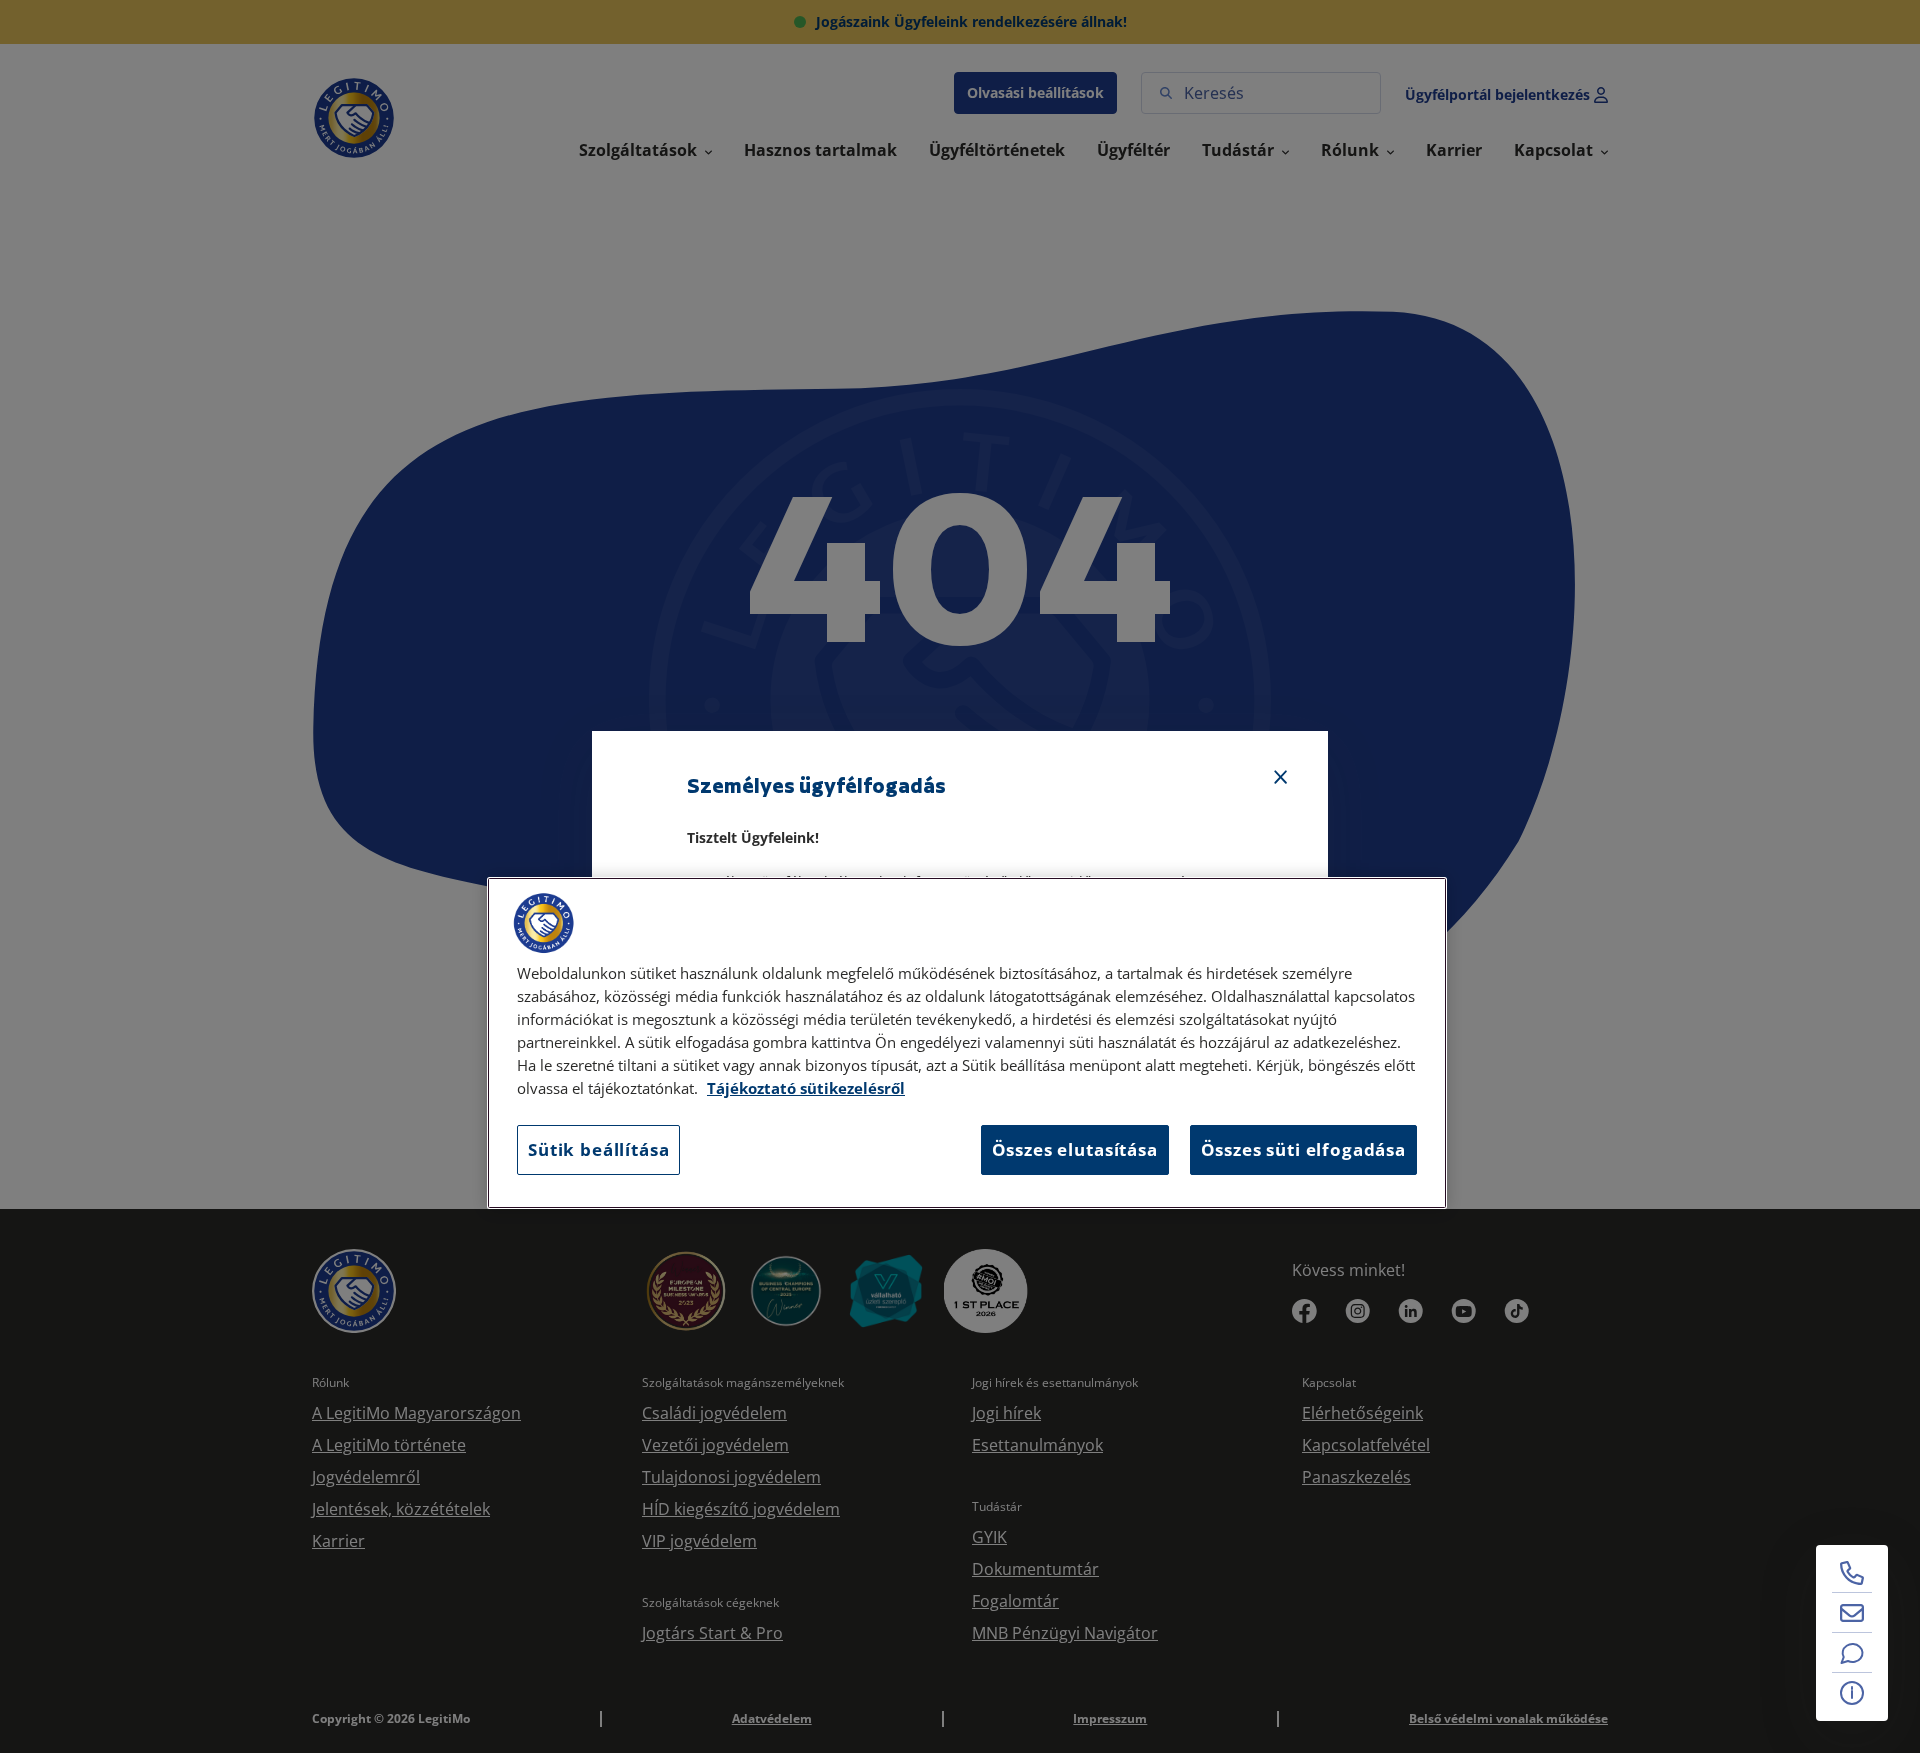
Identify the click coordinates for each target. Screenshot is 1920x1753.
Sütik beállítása (598, 1149)
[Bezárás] (1281, 778)
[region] (967, 1043)
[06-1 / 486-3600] (1852, 1573)
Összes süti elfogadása (1303, 1149)
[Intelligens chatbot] (1852, 1653)
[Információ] (1852, 1693)
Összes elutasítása (1075, 1149)
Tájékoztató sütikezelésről (806, 1088)
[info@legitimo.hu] (1852, 1613)
